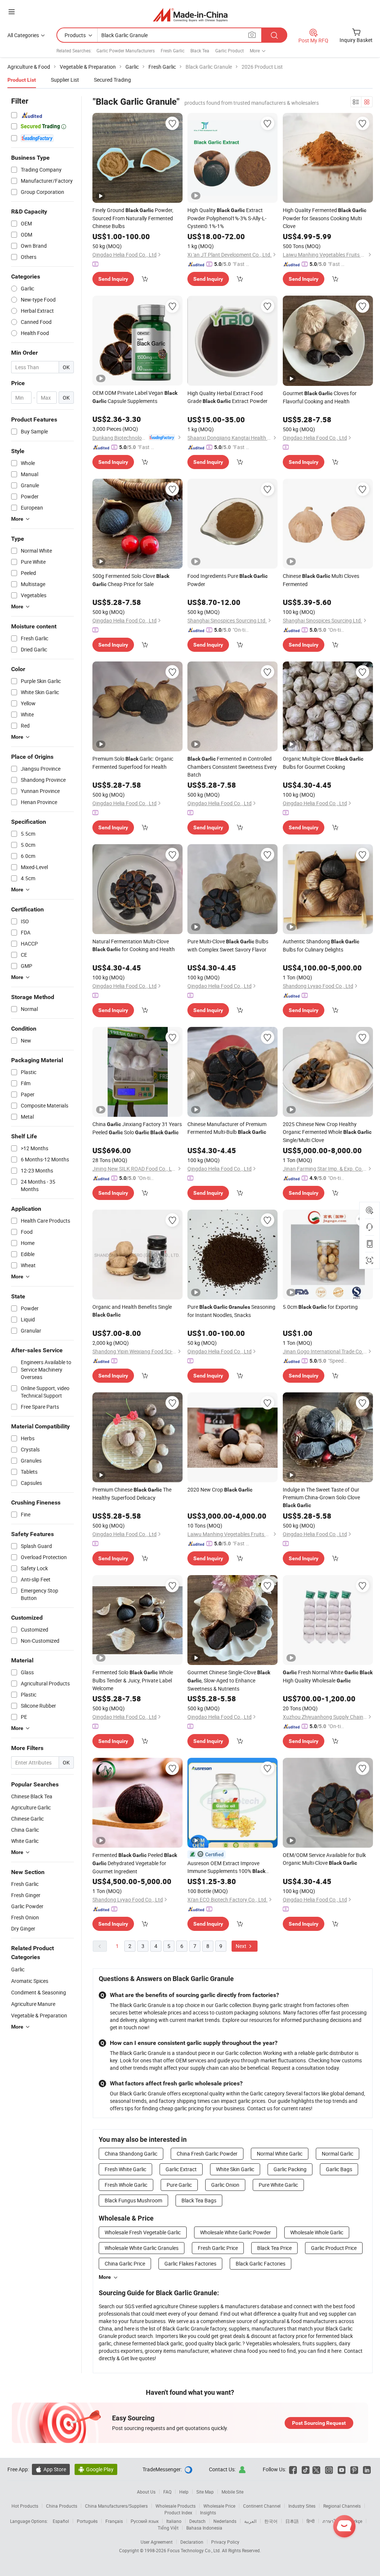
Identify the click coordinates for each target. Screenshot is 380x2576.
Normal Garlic (338, 2154)
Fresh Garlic (173, 51)
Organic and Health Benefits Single (132, 1310)
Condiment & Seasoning (39, 1992)
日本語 (292, 2521)
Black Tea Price (274, 2248)
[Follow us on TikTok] (306, 2469)
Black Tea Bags (199, 2200)
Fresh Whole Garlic (126, 2185)
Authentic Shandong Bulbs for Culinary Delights (321, 945)
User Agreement (157, 2542)
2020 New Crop (220, 1489)
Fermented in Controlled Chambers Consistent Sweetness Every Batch (232, 767)
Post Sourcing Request (319, 2423)
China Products (62, 2506)
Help (184, 2492)
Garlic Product (230, 51)
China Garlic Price (125, 2263)
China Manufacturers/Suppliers (116, 2506)
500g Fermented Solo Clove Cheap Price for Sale (131, 580)
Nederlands (225, 2521)
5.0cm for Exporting (320, 1307)
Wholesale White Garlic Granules (142, 2248)
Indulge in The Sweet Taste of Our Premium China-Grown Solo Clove (321, 1497)
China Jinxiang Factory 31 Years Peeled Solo (137, 1128)
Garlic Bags (339, 2169)
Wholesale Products (176, 2506)
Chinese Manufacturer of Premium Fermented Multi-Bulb (227, 1128)
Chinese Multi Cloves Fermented (321, 580)
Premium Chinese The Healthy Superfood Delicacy (132, 1494)
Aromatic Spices (30, 1981)
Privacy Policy (225, 2542)
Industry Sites (302, 2506)
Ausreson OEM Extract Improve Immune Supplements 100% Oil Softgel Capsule (226, 1867)
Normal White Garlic (280, 2154)
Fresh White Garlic (125, 2169)
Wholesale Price (219, 2506)
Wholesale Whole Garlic (317, 2232)
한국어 (271, 2521)
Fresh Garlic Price (218, 2248)
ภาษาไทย (332, 2521)
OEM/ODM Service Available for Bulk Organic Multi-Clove (324, 1859)
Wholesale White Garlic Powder (235, 2232)
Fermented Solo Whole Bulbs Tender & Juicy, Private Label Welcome (133, 1680)
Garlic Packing (290, 2169)
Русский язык (145, 2521)
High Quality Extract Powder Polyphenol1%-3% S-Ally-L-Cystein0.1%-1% (227, 218)
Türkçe (356, 2521)
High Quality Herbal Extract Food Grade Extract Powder (227, 397)
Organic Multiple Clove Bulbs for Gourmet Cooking (323, 763)
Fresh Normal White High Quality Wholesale (328, 1676)
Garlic (18, 1969)
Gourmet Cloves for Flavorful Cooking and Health (320, 397)
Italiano (174, 2521)
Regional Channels (342, 2506)
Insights (208, 2512)
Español (61, 2521)
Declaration (192, 2542)
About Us (146, 2492)
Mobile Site (232, 2492)
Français (114, 2521)
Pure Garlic (179, 2185)
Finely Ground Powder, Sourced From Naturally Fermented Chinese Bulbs (133, 218)
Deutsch (197, 2521)
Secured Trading (112, 80)
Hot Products (25, 2506)
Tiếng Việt (168, 2528)
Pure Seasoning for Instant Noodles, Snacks (231, 1311)
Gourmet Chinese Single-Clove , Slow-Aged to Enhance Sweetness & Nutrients (229, 1680)
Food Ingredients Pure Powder (227, 580)
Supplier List (65, 80)
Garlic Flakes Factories (190, 2263)
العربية (250, 2521)
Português (87, 2521)
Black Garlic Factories (261, 2263)
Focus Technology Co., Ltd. (195, 2550)
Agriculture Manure (33, 2004)
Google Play (96, 2469)
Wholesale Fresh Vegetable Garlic (143, 2232)
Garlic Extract (181, 2169)
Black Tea (200, 51)
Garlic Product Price (334, 2248)
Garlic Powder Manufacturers (126, 51)
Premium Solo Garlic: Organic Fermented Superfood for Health (133, 763)
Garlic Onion (225, 2185)
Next (242, 1946)
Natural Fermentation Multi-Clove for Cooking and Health (134, 945)
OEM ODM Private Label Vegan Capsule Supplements (135, 397)
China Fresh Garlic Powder (207, 2154)
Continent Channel (262, 2506)
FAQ (167, 2492)
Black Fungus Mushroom (133, 2200)
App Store (51, 2469)
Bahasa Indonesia (204, 2528)
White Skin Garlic (235, 2169)
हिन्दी (311, 2521)
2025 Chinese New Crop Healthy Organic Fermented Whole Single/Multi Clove (327, 1132)
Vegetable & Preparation (39, 2015)
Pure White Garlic (278, 2185)
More (105, 2277)
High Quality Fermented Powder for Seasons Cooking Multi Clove (325, 218)
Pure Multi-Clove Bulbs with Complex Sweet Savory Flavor (228, 945)
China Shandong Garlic (131, 2154)
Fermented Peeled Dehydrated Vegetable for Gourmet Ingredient (135, 1863)
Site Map (205, 2492)
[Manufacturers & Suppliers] (190, 15)
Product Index (178, 2512)
